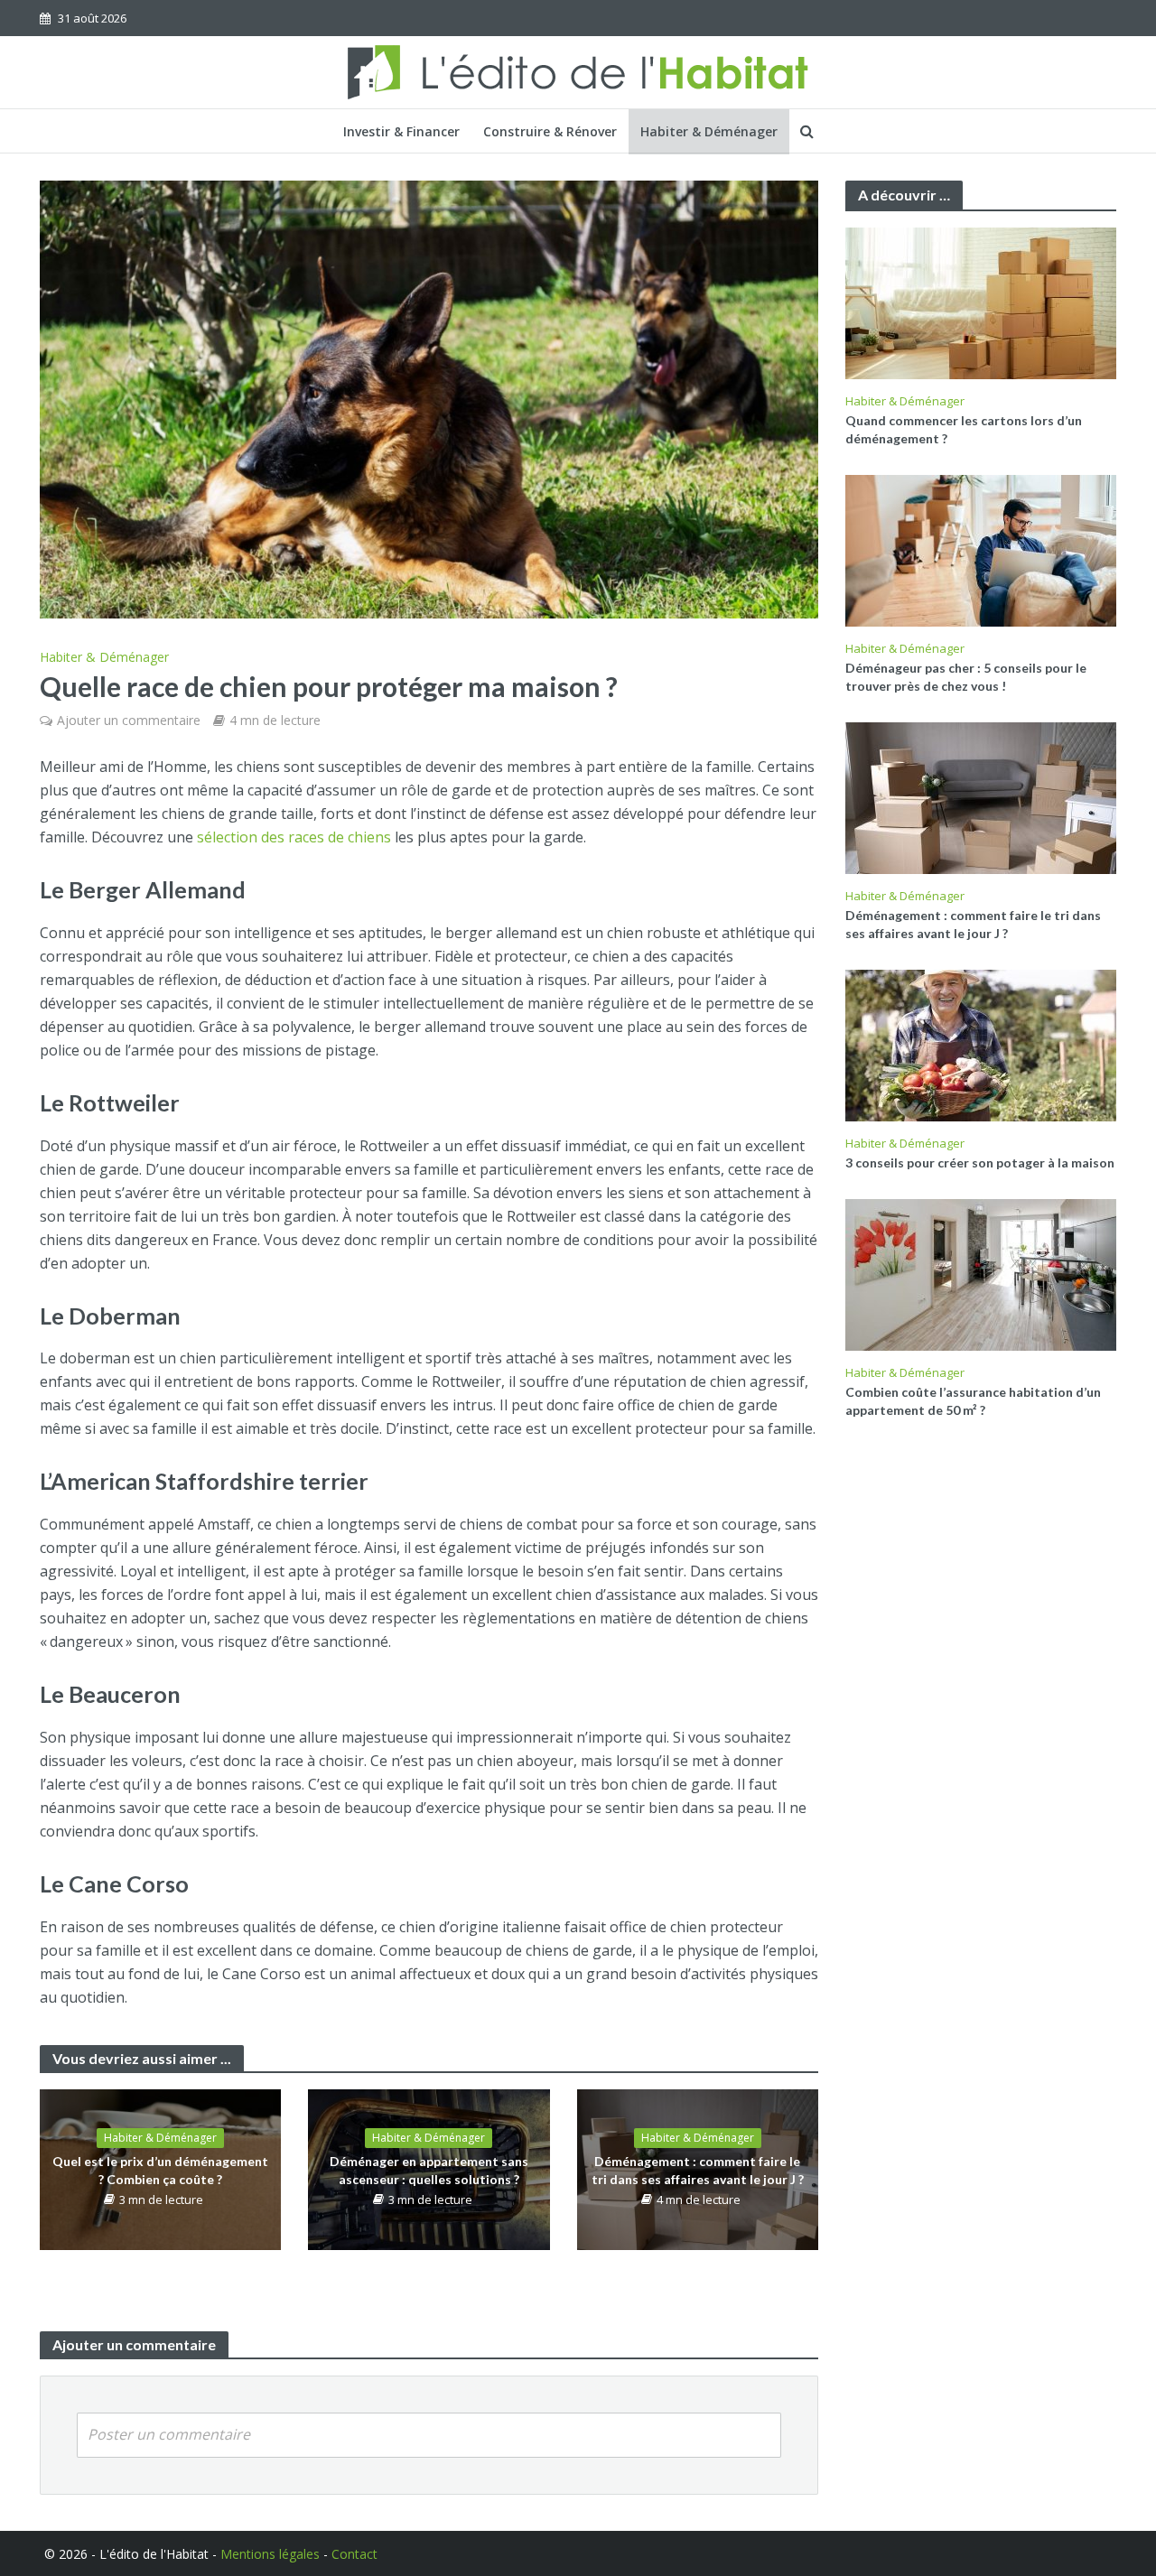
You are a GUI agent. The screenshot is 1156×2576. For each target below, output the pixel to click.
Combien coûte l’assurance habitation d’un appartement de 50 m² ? (973, 1401)
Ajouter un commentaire (129, 720)
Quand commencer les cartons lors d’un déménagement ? (964, 429)
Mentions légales (270, 2554)
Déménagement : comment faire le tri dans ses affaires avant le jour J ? (698, 2170)
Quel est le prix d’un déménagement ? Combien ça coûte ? (160, 2170)
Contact (354, 2554)
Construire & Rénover (550, 131)
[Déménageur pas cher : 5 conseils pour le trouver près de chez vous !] (981, 549)
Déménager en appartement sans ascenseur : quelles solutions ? (429, 2170)
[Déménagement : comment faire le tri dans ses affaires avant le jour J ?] (981, 796)
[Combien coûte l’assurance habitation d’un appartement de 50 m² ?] (981, 1273)
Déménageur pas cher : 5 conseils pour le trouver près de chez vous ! (966, 677)
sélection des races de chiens (294, 837)
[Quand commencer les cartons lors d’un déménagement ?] (981, 302)
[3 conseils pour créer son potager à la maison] (981, 1044)
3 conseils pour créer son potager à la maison (980, 1162)
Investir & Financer (401, 131)
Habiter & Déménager (709, 131)
